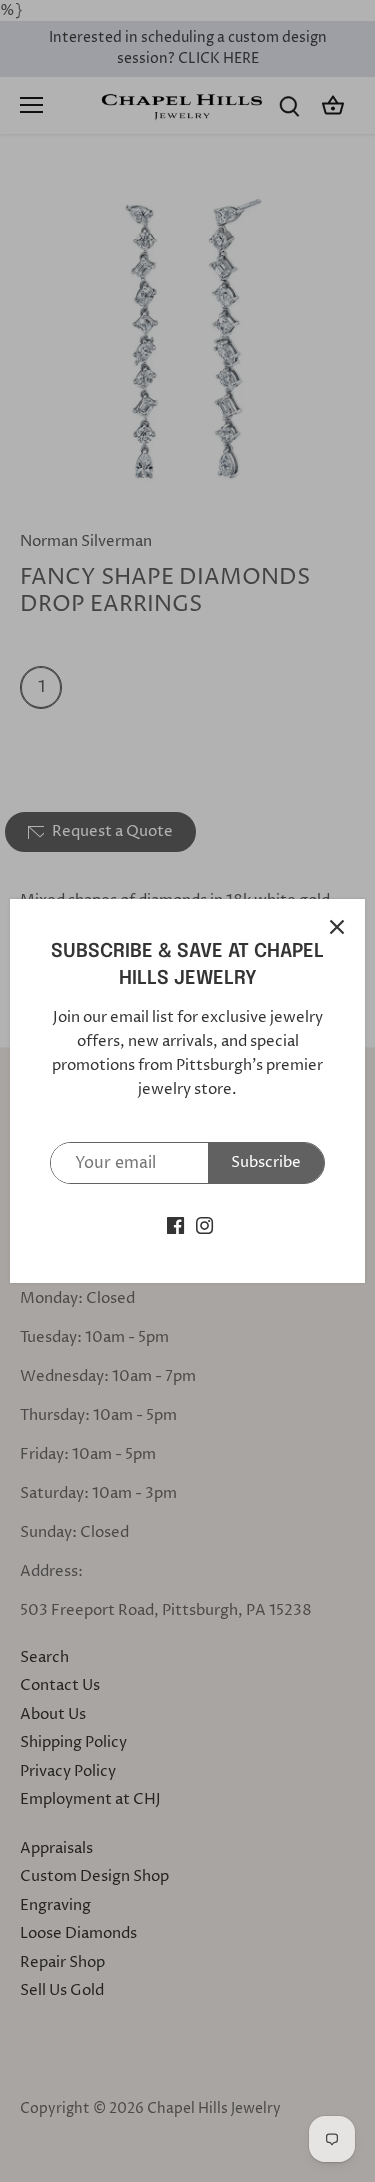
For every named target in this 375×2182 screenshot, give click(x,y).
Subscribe (266, 1162)
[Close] (337, 927)
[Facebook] (175, 1224)
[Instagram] (204, 1224)
